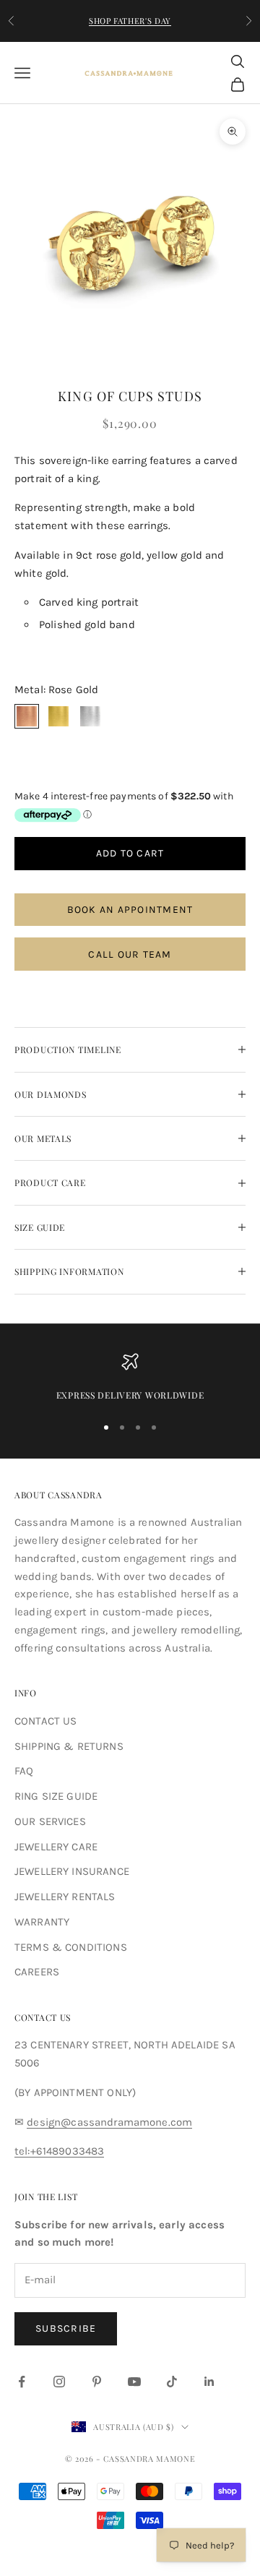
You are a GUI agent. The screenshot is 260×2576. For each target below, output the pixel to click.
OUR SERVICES (50, 1821)
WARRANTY (42, 1922)
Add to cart (130, 853)
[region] (130, 1378)
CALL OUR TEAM (130, 954)
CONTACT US (46, 1721)
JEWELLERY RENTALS (65, 1897)
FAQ (24, 1771)
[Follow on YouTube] (134, 2382)
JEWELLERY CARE (56, 1847)
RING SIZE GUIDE (56, 1796)
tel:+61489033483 (59, 2151)
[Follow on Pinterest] (97, 2382)
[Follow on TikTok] (172, 2382)
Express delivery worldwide (130, 1395)
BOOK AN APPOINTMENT (130, 910)
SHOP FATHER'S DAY (130, 21)
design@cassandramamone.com (109, 2122)
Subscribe (66, 2328)
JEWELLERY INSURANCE (72, 1871)
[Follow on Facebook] (22, 2382)
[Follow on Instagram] (59, 2382)
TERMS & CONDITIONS (71, 1947)
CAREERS (37, 1972)
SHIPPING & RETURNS (69, 1746)
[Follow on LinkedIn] (209, 2382)
